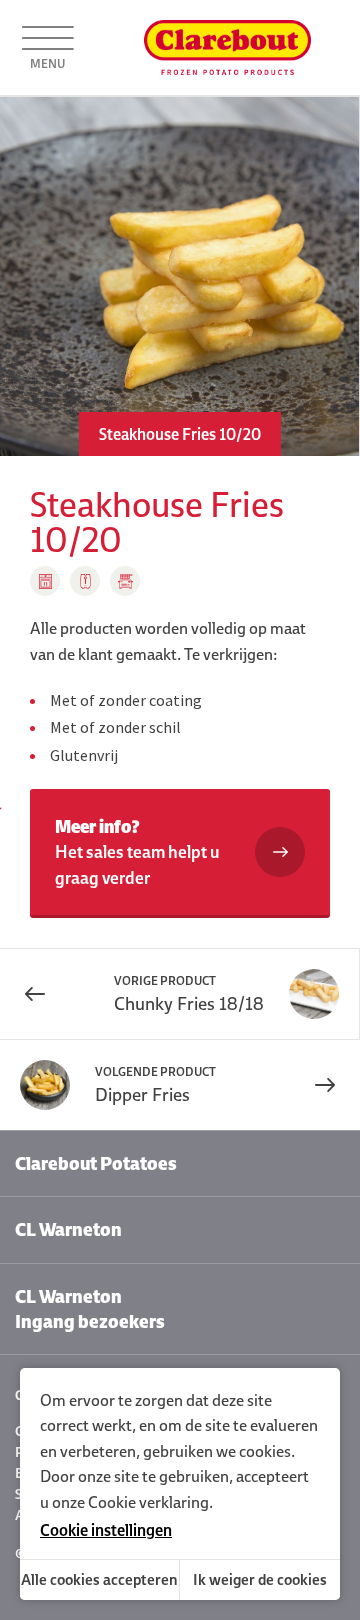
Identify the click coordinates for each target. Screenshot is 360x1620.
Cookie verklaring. (150, 1502)
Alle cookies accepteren (99, 1579)
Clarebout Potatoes (96, 1163)
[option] (179, 276)
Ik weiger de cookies (260, 1579)
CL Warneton (68, 1229)
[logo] (227, 48)
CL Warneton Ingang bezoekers (90, 1309)
